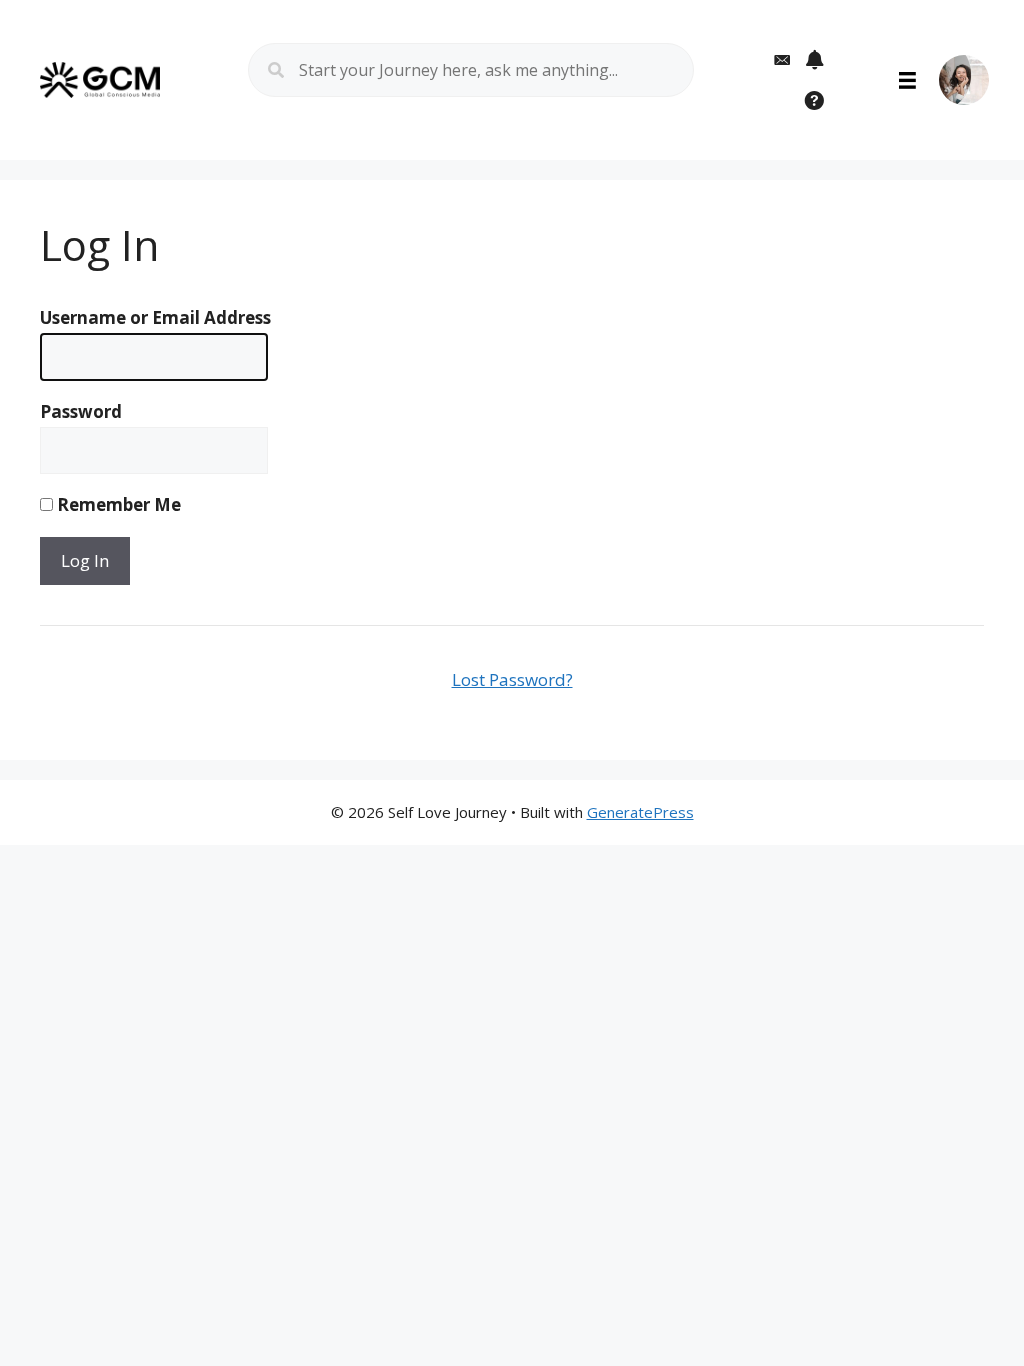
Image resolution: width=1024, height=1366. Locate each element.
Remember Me (117, 504)
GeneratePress (640, 812)
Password (81, 411)
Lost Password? (512, 679)
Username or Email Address (155, 317)
